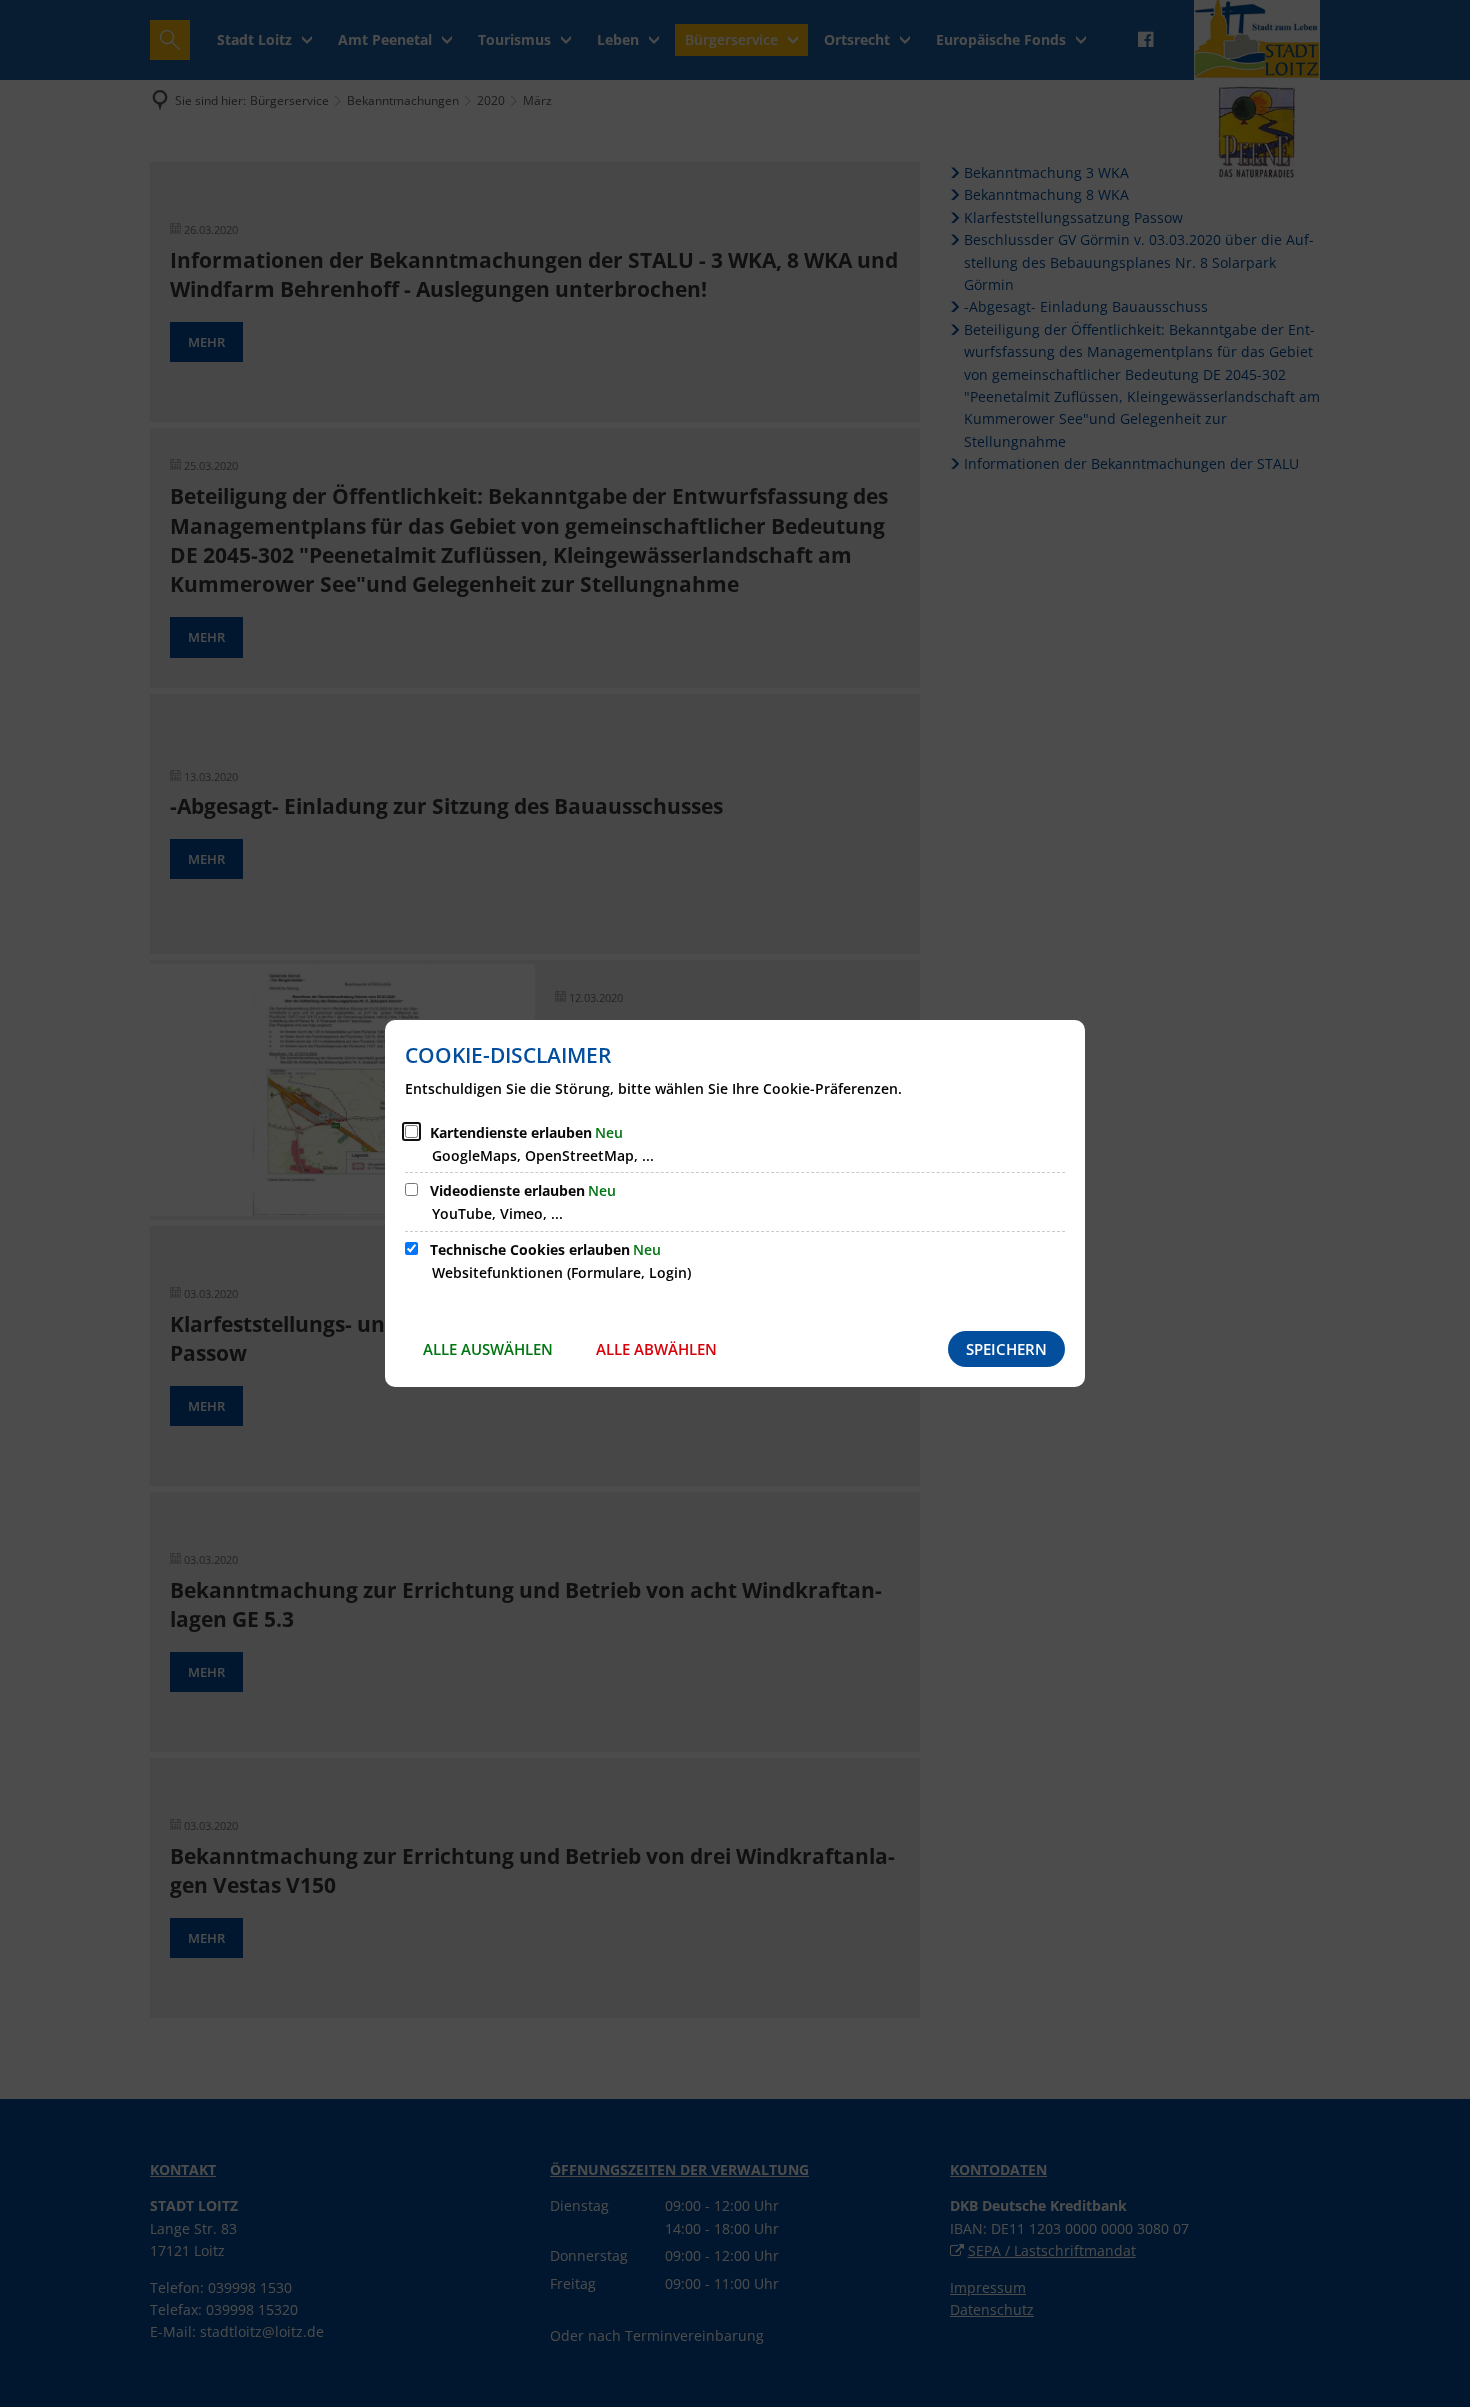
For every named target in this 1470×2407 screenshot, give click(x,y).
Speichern (1006, 1349)
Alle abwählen (656, 1349)
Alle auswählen (488, 1349)
